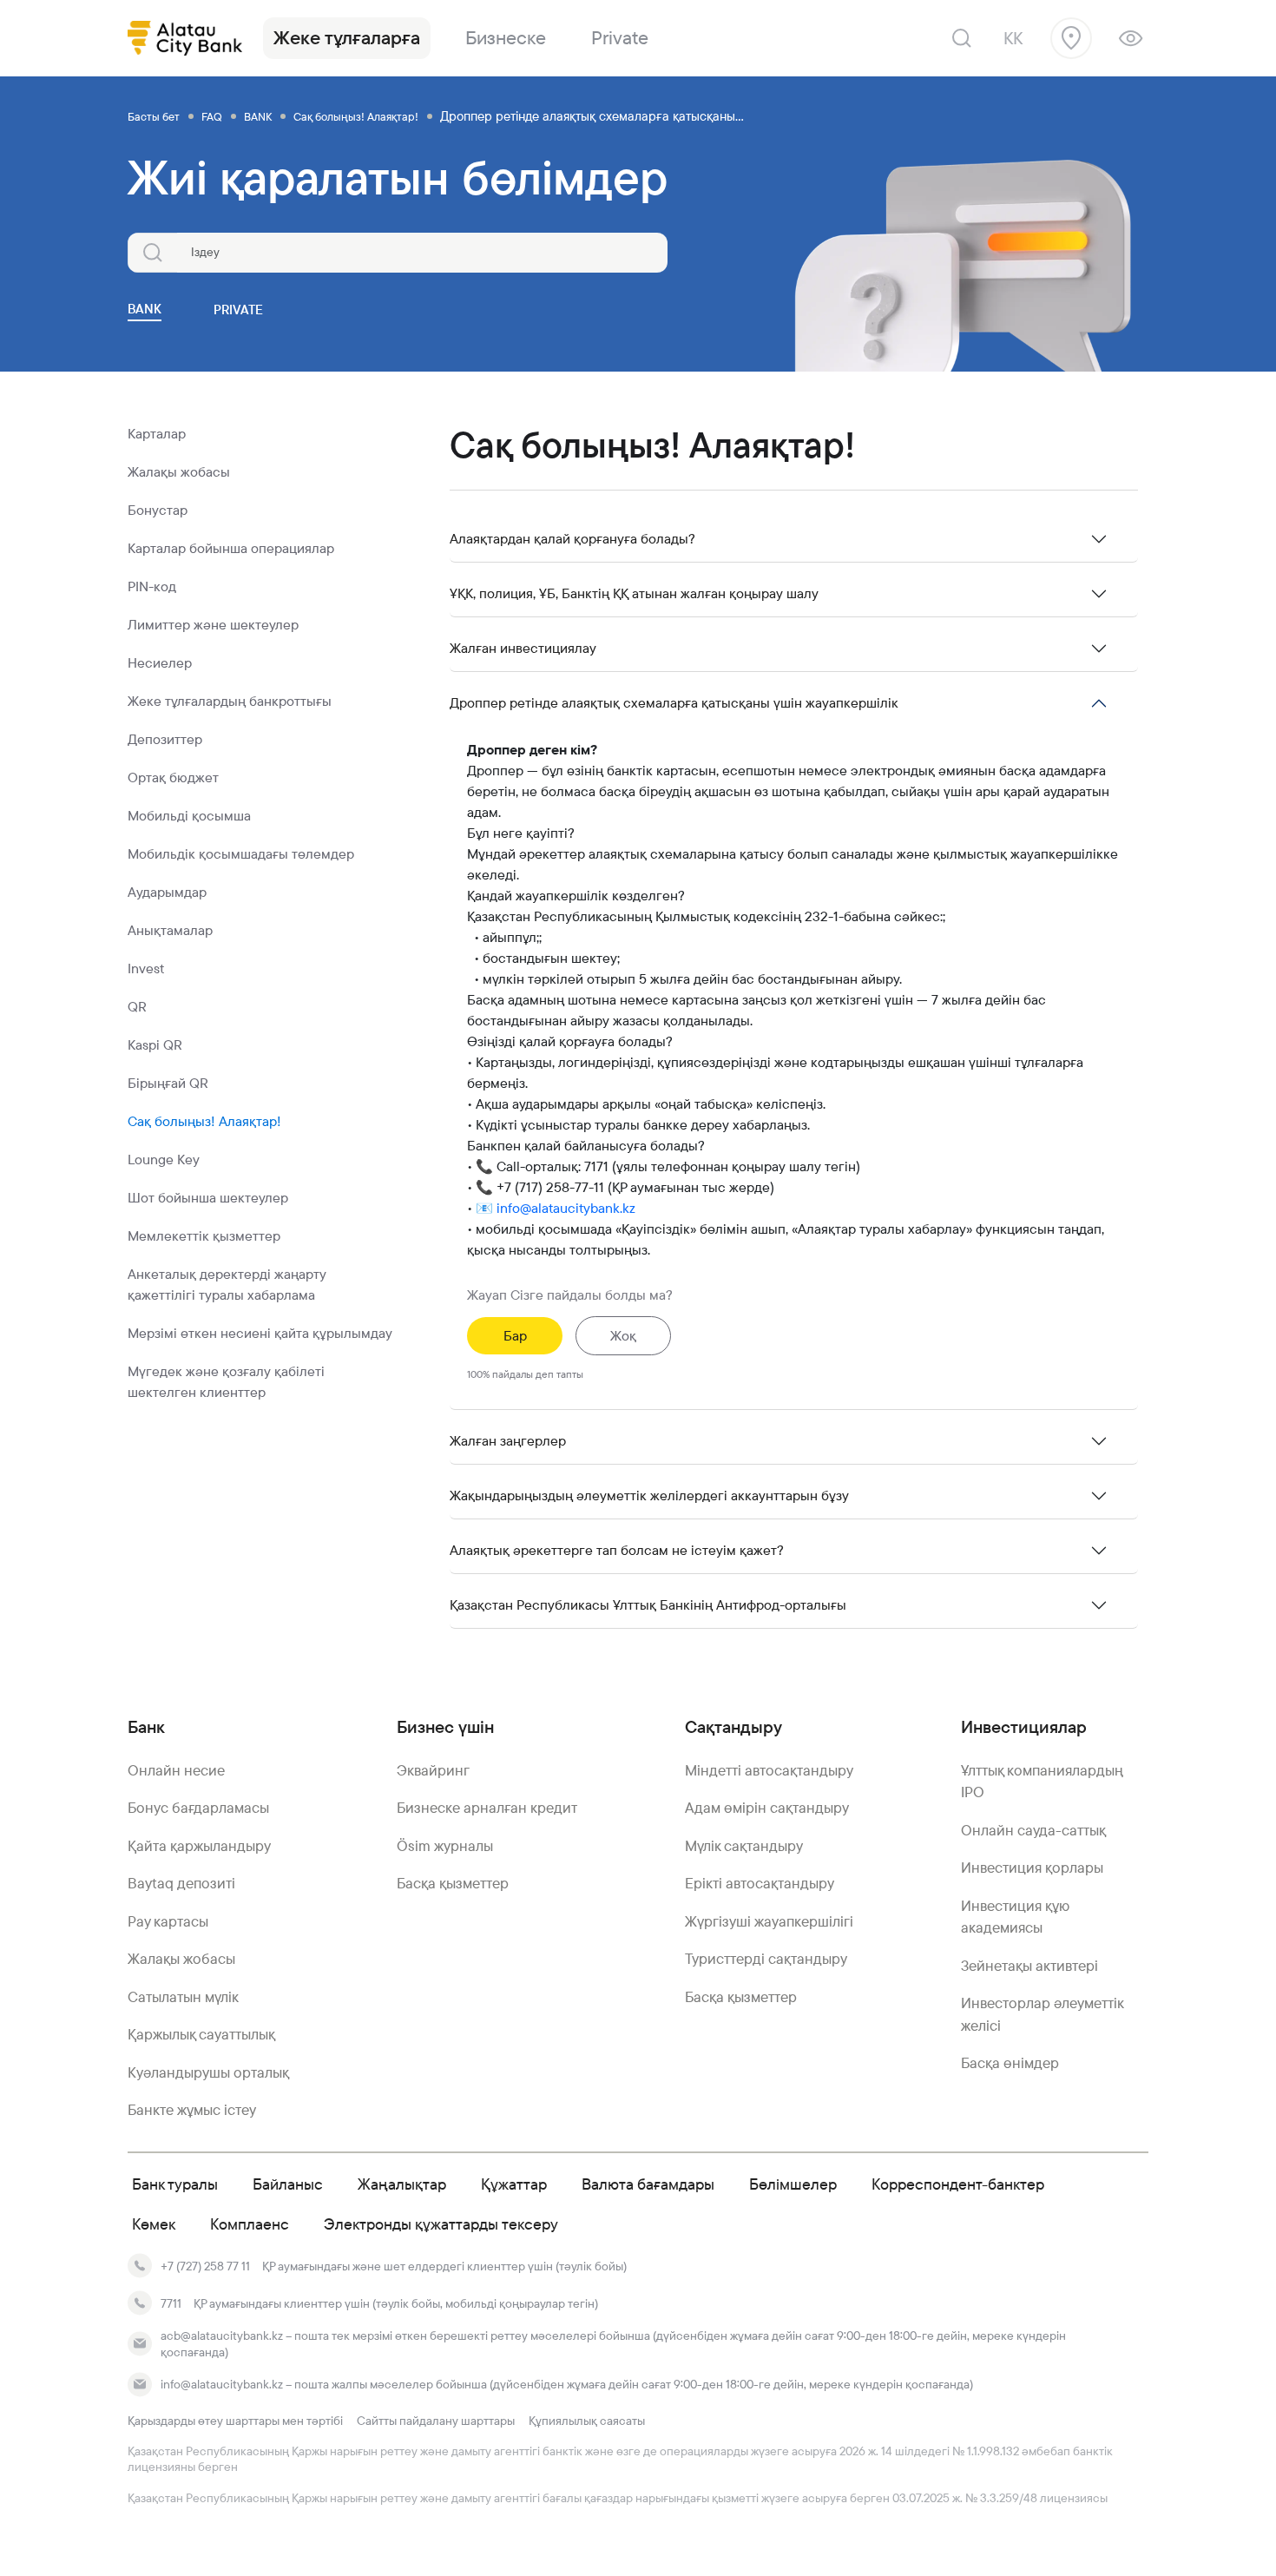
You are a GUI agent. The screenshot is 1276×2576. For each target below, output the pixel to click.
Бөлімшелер (793, 2184)
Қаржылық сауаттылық (201, 2034)
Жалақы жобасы (179, 472)
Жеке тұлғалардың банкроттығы (230, 701)
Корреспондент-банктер (958, 2184)
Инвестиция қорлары (1032, 1868)
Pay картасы (168, 1921)
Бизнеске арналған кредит (487, 1808)
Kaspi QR (155, 1045)
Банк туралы (175, 2184)
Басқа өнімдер (1010, 2063)
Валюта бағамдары (648, 2184)
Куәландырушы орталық (208, 2072)
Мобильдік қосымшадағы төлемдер (241, 854)
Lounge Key (164, 1160)
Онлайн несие (176, 1770)
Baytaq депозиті (181, 1883)
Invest (146, 968)
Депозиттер (165, 739)
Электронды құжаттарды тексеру (441, 2224)
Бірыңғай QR (168, 1083)
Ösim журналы (445, 1846)
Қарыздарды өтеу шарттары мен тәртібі (235, 2421)
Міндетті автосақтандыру (769, 1770)
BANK (145, 309)
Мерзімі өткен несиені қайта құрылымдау (260, 1333)
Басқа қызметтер (453, 1883)
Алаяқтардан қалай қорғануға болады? (572, 539)
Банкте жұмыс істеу (192, 2110)
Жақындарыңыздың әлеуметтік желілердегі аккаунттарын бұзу (649, 1496)
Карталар (157, 434)
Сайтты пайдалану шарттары (436, 2421)
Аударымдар (167, 892)
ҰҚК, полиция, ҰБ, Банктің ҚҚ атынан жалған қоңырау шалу (634, 593)
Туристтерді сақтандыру (766, 1959)
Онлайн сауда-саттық (1033, 1830)
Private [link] (620, 38)
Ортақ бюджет (173, 777)
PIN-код (152, 586)
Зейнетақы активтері (1029, 1966)
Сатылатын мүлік (183, 1997)
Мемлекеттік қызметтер (204, 1236)
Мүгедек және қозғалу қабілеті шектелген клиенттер (226, 1382)
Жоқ (623, 1336)
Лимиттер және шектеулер (213, 625)
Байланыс (288, 2184)
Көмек (154, 2224)
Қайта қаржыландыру (199, 1846)
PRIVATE (238, 310)
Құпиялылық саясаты (587, 2421)
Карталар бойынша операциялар (231, 548)
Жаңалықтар (402, 2184)
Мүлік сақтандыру (744, 1846)
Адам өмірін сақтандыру (767, 1808)
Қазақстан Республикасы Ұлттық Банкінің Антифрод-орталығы (648, 1605)
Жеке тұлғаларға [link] (347, 38)
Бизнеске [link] (506, 38)
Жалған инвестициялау (523, 648)
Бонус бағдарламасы (198, 1808)
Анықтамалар (170, 930)
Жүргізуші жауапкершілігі (769, 1921)
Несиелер (160, 663)
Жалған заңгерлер (508, 1441)
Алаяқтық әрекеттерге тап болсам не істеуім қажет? (617, 1550)
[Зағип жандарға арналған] (1131, 38)
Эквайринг (433, 1770)
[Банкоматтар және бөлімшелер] (1071, 38)
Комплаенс (250, 2224)
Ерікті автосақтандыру (760, 1883)
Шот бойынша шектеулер (208, 1198)
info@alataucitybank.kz (566, 1208)
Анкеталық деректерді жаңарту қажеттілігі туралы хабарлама (227, 1285)
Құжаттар (514, 2184)
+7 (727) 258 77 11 (205, 2266)
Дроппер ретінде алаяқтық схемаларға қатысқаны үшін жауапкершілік (674, 703)
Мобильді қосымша (189, 816)
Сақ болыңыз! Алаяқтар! (204, 1121)
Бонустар (158, 510)
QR (137, 1007)
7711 (171, 2303)
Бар (515, 1336)
